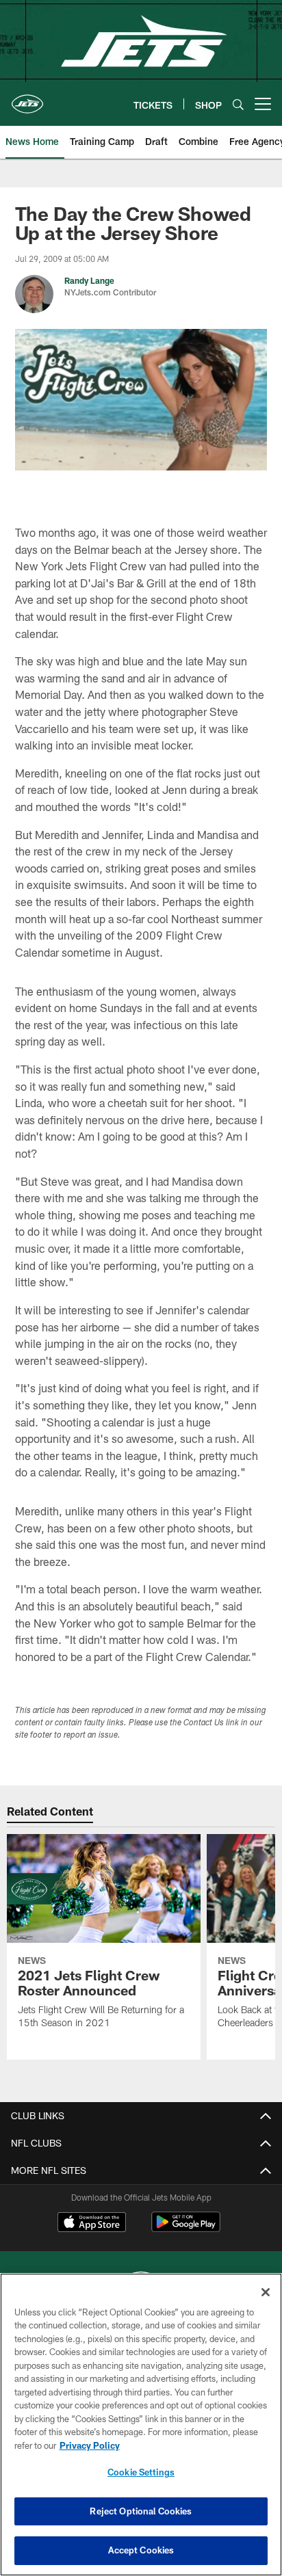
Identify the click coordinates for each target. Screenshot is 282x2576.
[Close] (266, 2292)
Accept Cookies (141, 2550)
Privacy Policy (90, 2445)
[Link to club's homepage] (27, 98)
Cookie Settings (141, 2472)
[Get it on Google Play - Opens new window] (186, 2229)
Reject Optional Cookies (141, 2511)
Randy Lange (89, 280)
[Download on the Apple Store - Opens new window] (92, 2224)
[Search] (238, 104)
